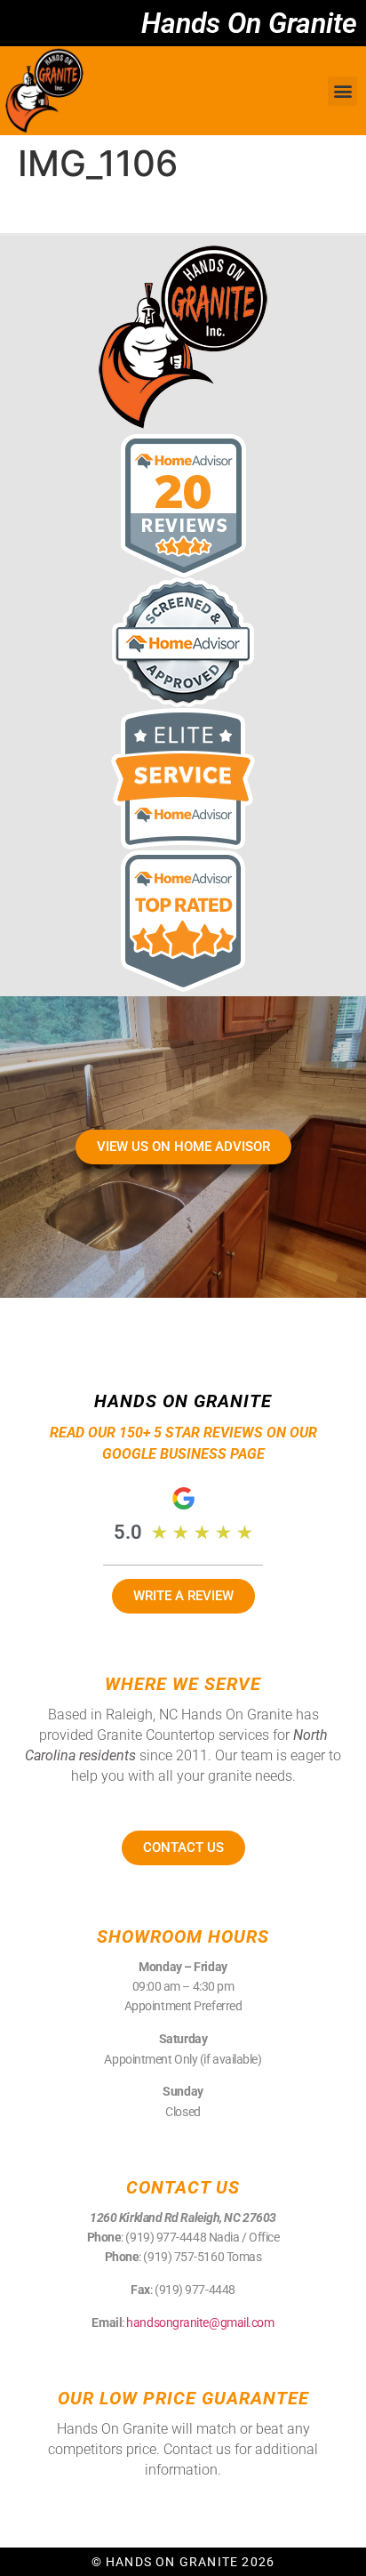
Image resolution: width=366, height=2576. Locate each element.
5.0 (128, 1532)
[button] (342, 91)
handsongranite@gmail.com (200, 2322)
